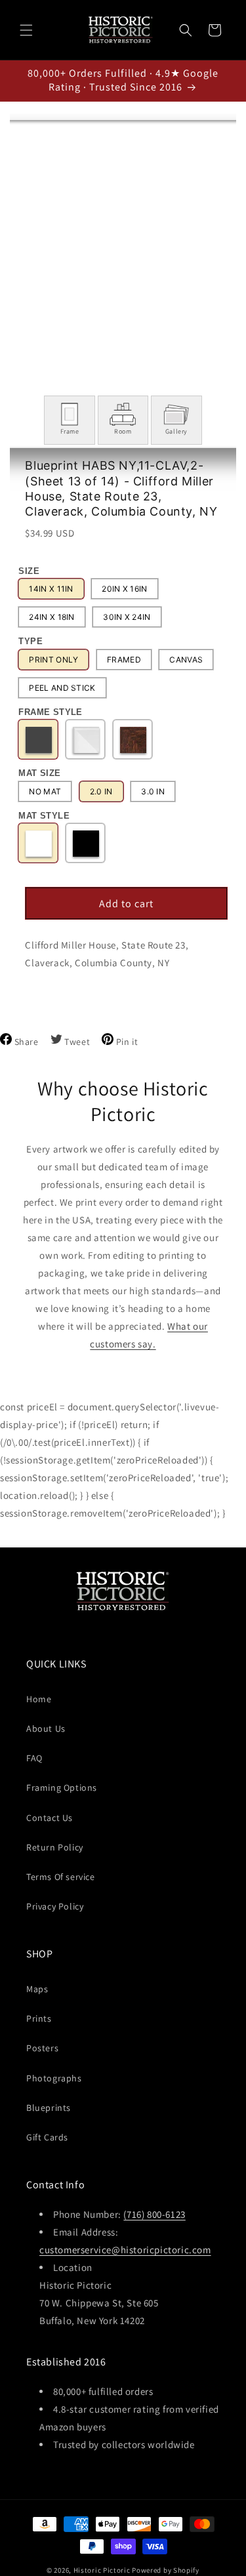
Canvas (186, 660)
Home (39, 1699)
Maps (37, 1989)
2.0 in (101, 791)
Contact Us (50, 1818)
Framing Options (62, 1788)
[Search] (186, 30)
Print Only (53, 660)
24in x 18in (51, 617)
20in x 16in (124, 589)
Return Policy (55, 1847)
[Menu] (26, 30)
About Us (46, 1728)
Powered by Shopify (166, 2570)
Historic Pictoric (102, 2570)
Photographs (54, 2078)
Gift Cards (47, 2137)
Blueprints (49, 2108)
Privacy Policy (55, 1906)
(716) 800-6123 (154, 2214)
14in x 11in (51, 589)
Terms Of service (61, 1877)
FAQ (34, 1758)
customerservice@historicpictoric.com (125, 2250)
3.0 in (153, 791)
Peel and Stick (62, 688)
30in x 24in (127, 617)
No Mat (45, 791)
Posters (42, 2048)
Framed (124, 660)
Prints (39, 2018)
